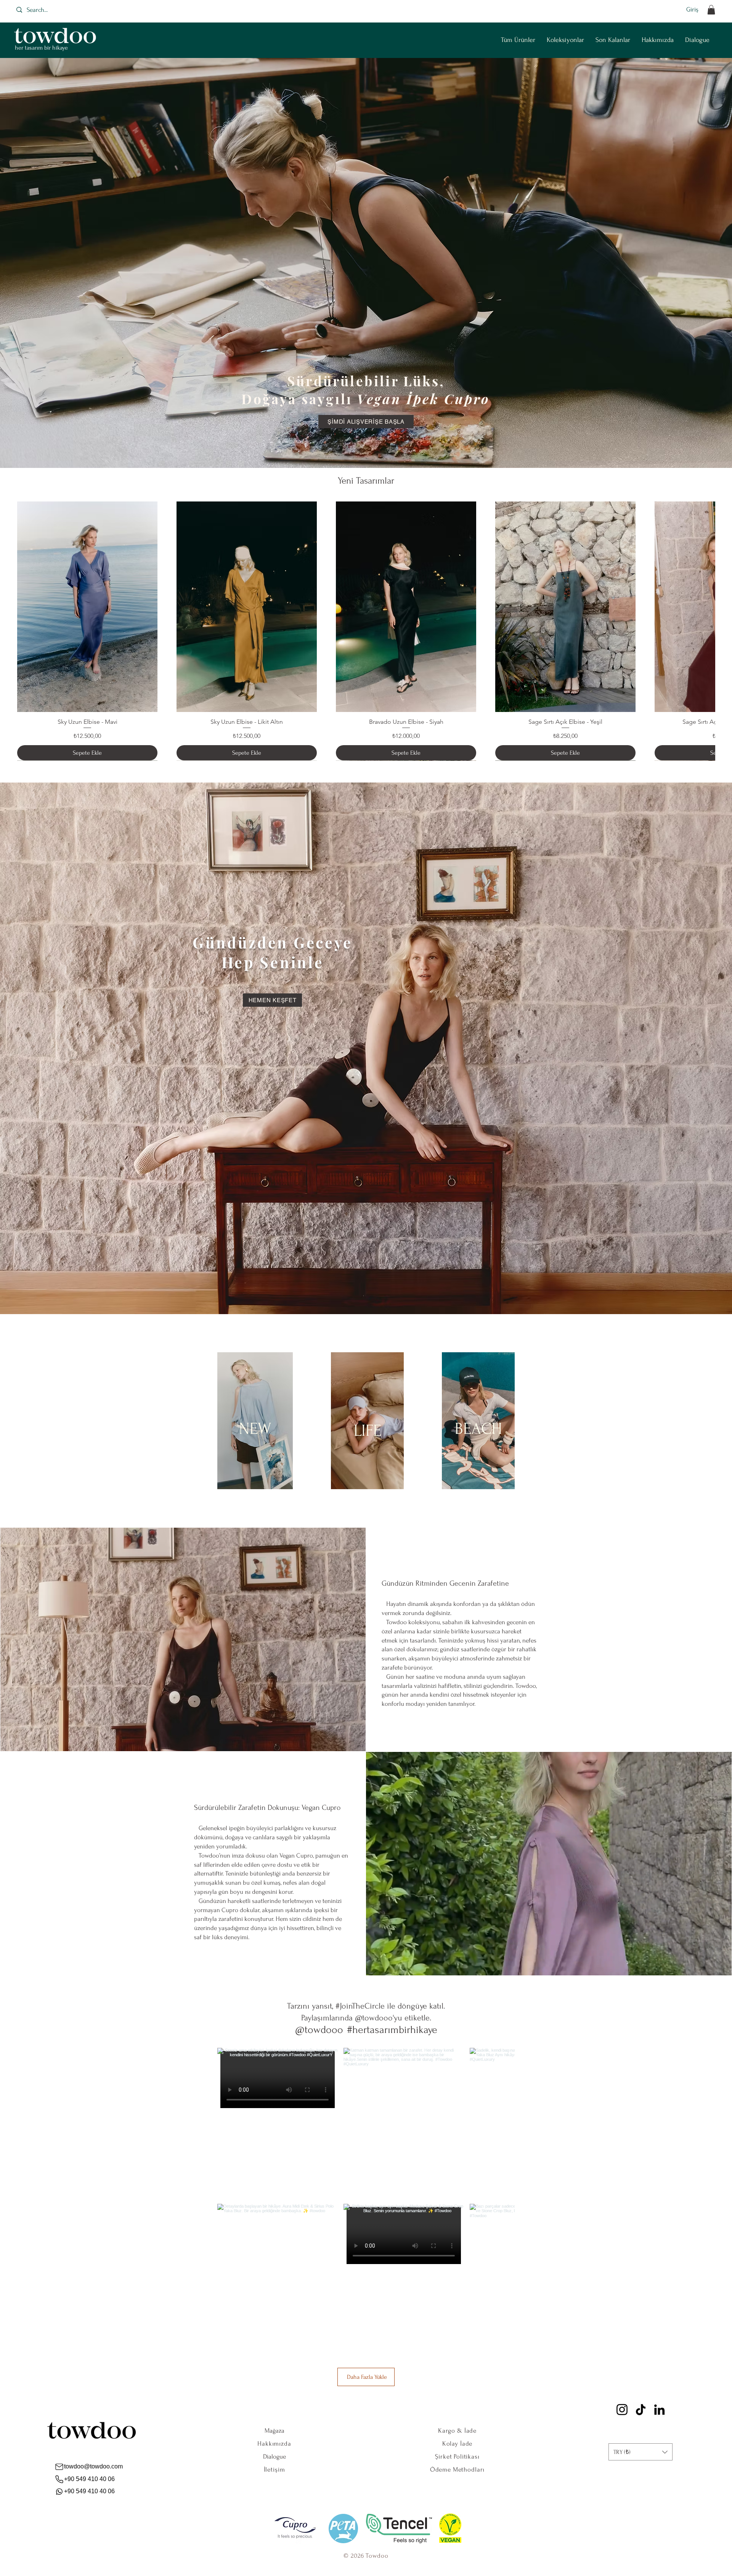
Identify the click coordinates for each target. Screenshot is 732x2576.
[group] (366, 631)
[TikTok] (641, 2410)
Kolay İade (457, 2443)
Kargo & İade (457, 2431)
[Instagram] (622, 2410)
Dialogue (274, 2456)
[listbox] (640, 2452)
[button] (711, 10)
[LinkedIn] (659, 2410)
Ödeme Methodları (457, 2469)
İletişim (274, 2469)
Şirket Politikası (457, 2456)
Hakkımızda (274, 2443)
